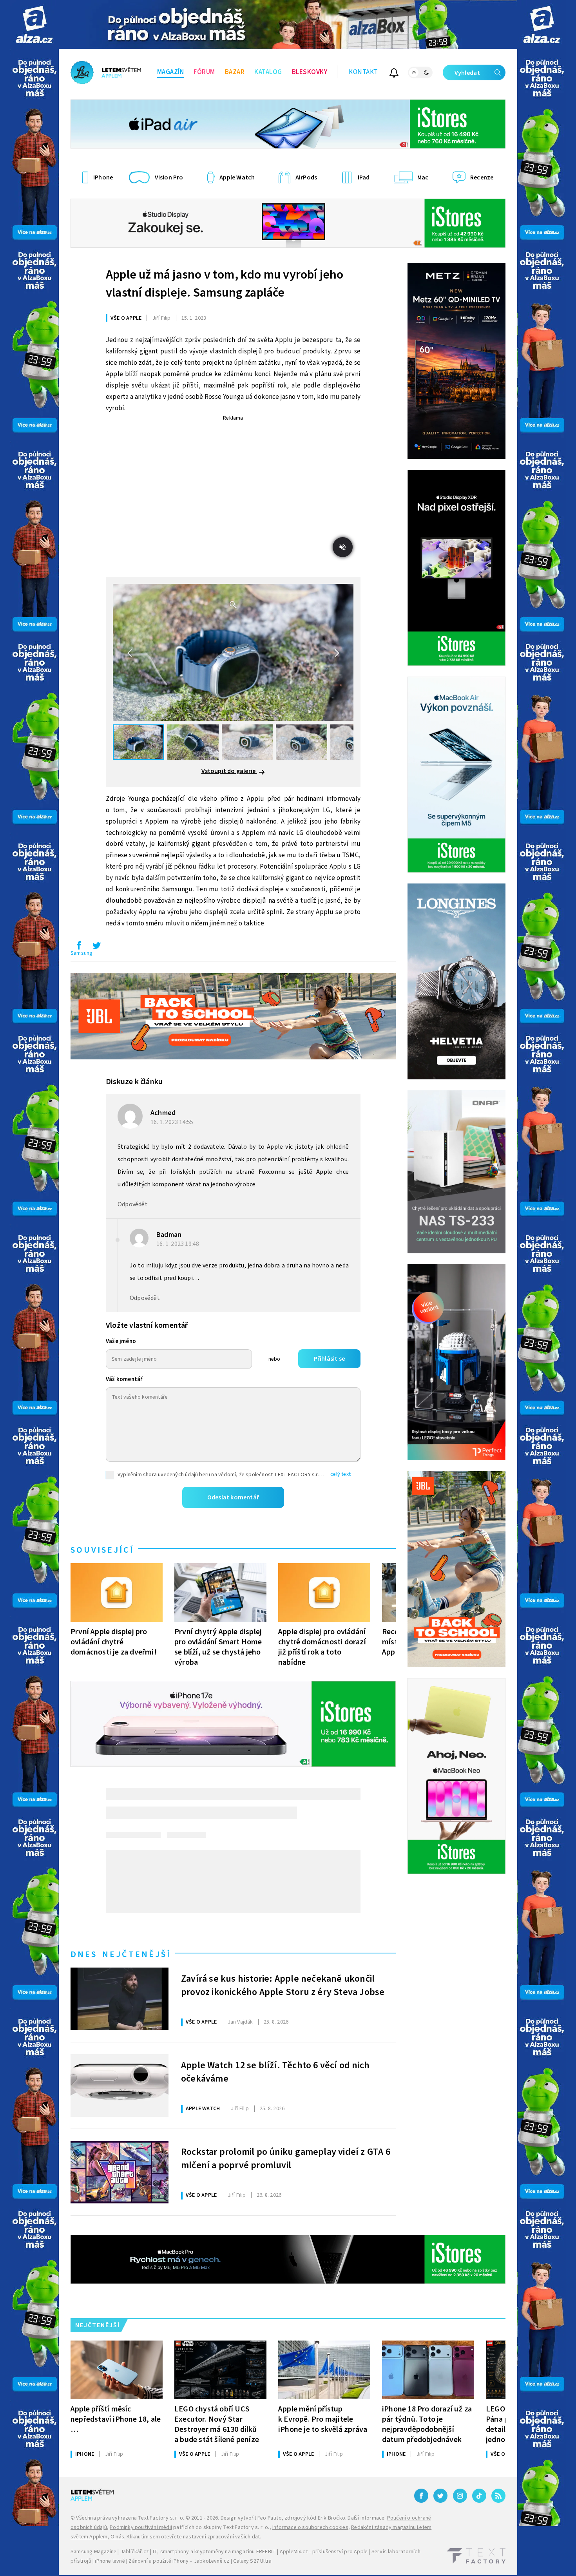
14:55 (173, 1122)
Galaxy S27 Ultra (252, 2561)
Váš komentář (124, 1379)
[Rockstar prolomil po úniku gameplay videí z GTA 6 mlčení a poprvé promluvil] (120, 2172)
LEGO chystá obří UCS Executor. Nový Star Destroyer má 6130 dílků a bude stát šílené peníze (217, 2424)
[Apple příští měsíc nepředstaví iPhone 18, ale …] (117, 2370)
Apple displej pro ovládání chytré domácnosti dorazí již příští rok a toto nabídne (322, 1647)
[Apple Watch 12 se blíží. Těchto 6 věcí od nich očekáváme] (120, 2085)
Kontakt (363, 72)
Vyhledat (467, 73)
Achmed (163, 1113)
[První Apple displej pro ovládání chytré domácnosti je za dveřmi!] (117, 1593)
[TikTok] (479, 2496)
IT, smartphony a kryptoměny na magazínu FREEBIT (214, 2552)
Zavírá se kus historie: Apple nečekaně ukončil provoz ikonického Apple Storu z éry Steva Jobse (283, 1986)
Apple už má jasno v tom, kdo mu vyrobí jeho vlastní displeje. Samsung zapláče (225, 284)
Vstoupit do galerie (229, 771)
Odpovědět (133, 1204)
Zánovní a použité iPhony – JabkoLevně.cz (179, 2561)
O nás (117, 2537)
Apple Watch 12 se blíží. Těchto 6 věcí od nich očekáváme (275, 2072)
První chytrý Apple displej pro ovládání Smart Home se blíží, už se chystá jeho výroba (218, 1647)
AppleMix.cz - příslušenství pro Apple (324, 2552)
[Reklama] (34, 24)
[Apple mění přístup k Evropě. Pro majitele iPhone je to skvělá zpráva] (324, 2370)
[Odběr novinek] (394, 74)
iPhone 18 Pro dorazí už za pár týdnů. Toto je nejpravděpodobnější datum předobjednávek (427, 2424)
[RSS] (498, 2496)
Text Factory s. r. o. (161, 2518)
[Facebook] (421, 2496)
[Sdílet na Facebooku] (79, 947)
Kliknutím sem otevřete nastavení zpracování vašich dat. (194, 2537)
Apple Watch (203, 2109)
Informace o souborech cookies (310, 2527)
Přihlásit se (329, 1359)
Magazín (171, 72)
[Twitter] (440, 2496)
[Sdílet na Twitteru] (96, 947)
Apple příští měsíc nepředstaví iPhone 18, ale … (116, 2419)
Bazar (235, 72)
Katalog (268, 72)
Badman (169, 1235)
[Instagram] (460, 2496)
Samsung (82, 953)
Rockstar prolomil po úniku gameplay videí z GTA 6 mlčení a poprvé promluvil (286, 2159)
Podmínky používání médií (141, 2527)
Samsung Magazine (93, 2552)
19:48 (178, 1244)
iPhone (85, 2454)
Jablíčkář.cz (135, 2552)
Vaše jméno (121, 1341)
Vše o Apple (126, 318)
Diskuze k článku (134, 1082)
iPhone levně (110, 2561)
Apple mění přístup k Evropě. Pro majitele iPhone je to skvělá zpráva (323, 2419)
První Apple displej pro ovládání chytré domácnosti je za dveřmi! (114, 1642)
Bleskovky (310, 72)
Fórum (204, 72)
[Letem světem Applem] (106, 72)
